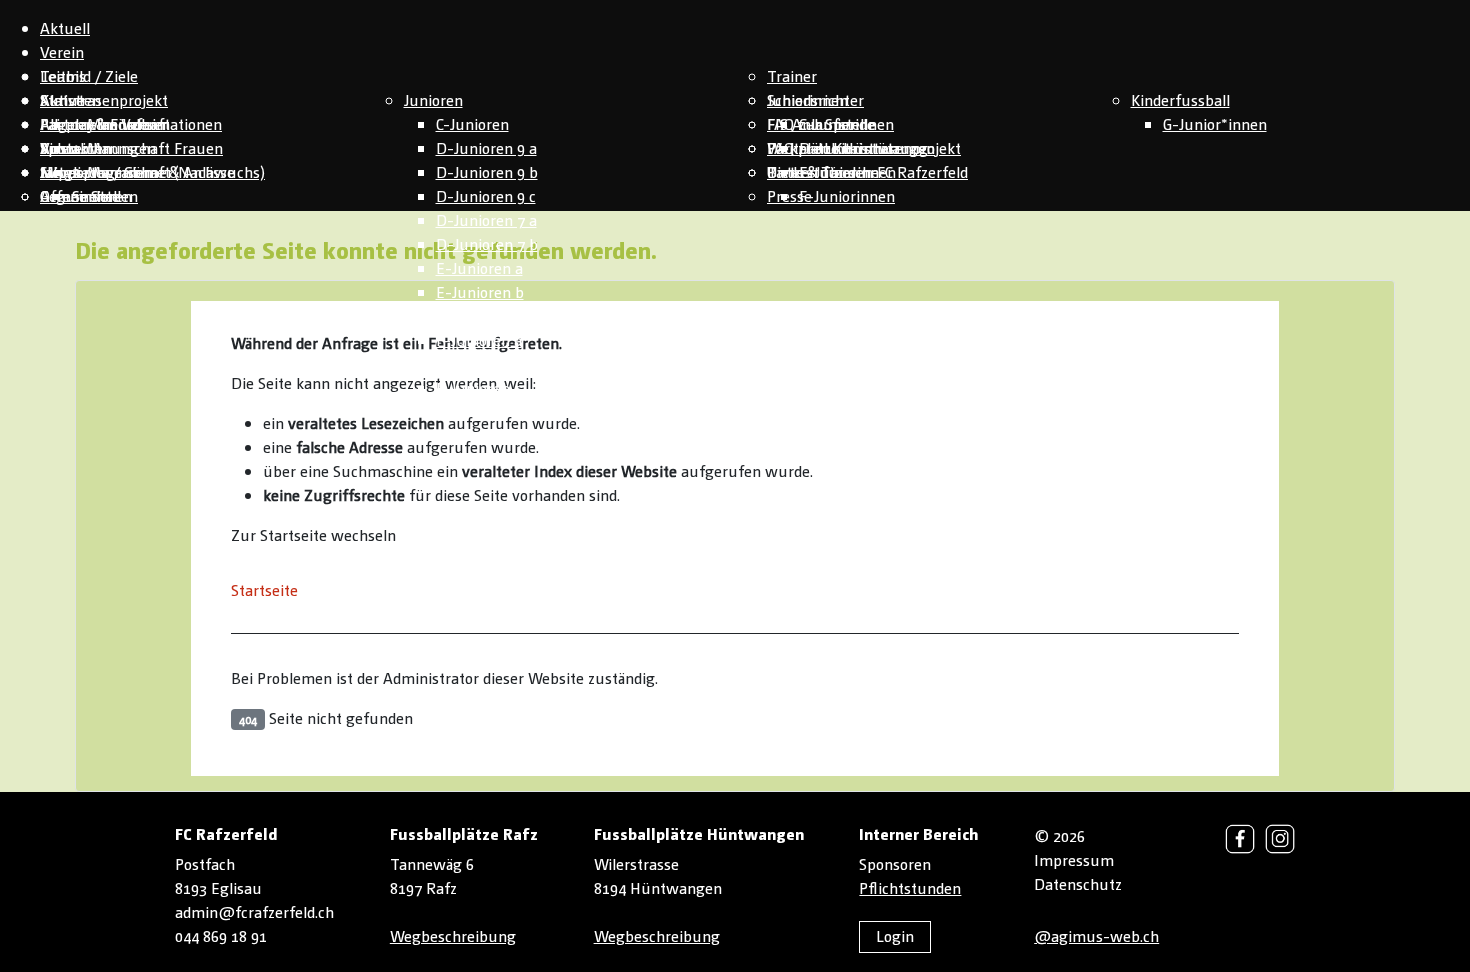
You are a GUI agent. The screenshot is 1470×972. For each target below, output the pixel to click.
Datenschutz (1078, 883)
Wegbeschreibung (453, 935)
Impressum (1074, 859)
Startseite (264, 589)
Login (895, 935)
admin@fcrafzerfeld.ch (254, 911)
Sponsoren (895, 863)
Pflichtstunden (910, 887)
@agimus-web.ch (1096, 935)
